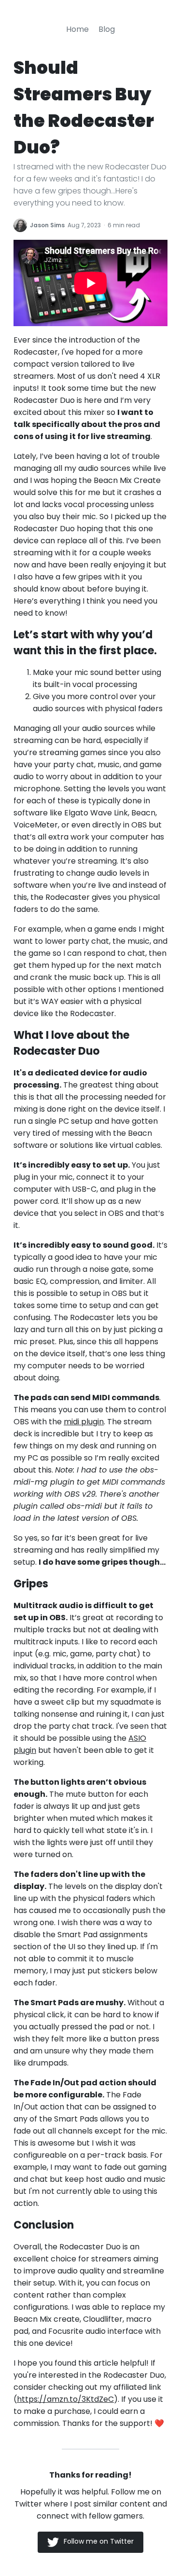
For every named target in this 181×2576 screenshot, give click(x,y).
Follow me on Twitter (99, 2541)
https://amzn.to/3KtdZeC (65, 2399)
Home (77, 29)
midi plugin (84, 1422)
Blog (107, 29)
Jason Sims (47, 225)
